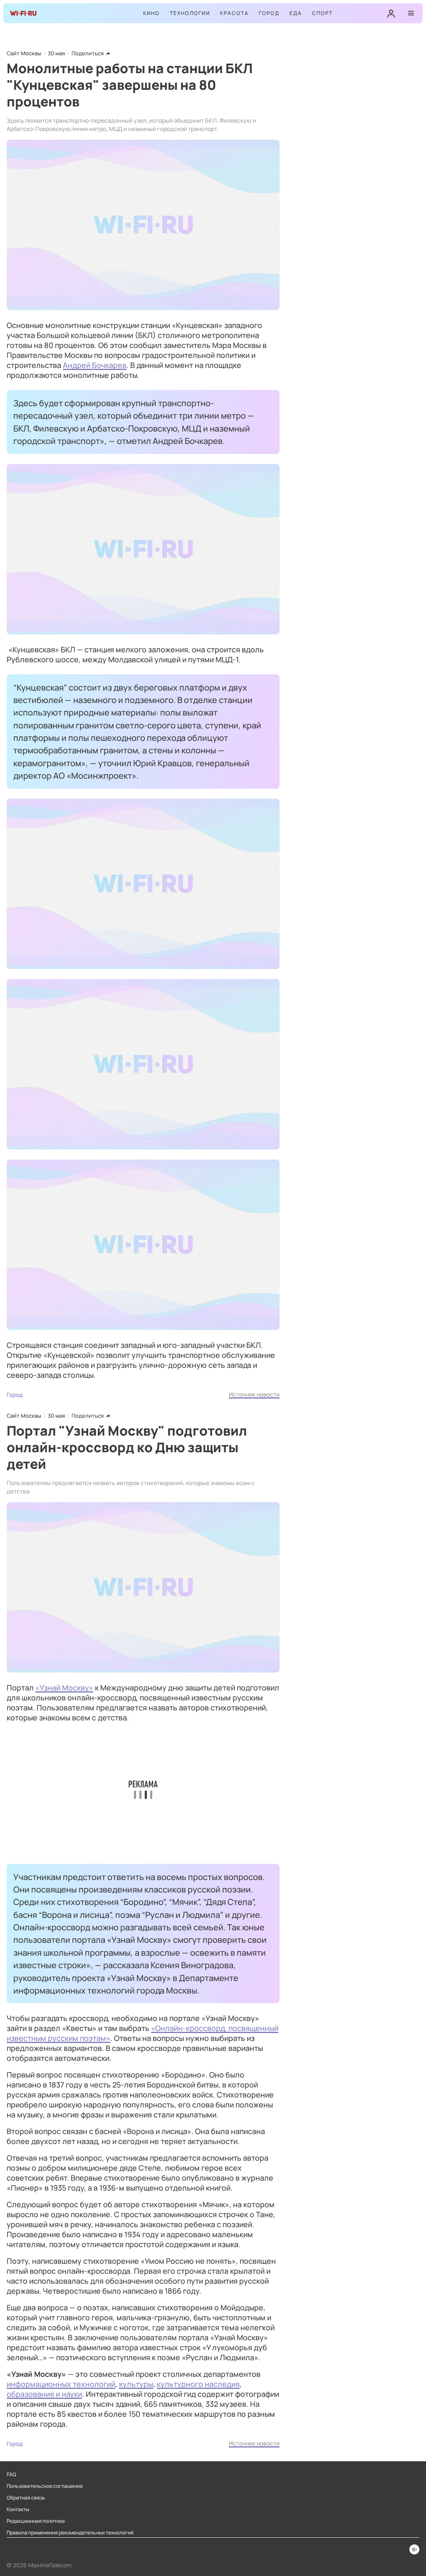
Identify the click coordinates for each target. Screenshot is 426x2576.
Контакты (18, 2509)
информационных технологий (61, 2384)
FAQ (11, 2475)
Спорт (322, 13)
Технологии (190, 13)
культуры (136, 2384)
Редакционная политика (36, 2521)
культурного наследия (198, 2384)
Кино (151, 13)
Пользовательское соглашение (45, 2486)
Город (269, 13)
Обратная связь (26, 2498)
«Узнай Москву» (64, 1688)
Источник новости (254, 1394)
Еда (296, 13)
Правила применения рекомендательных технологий (70, 2533)
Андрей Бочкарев (95, 365)
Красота (234, 13)
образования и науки (44, 2394)
